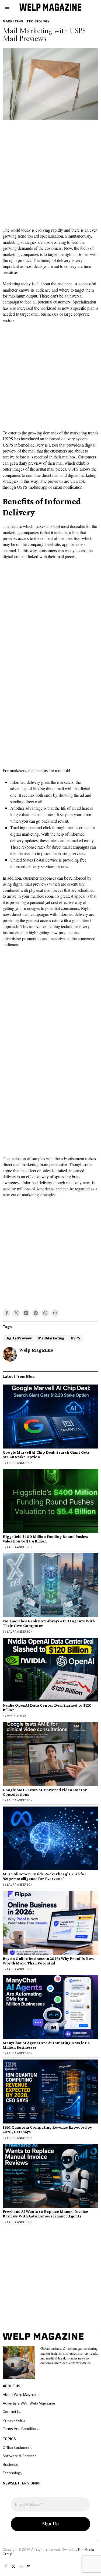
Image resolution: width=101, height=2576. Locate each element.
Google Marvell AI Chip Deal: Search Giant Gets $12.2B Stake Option (46, 1455)
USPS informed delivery (23, 445)
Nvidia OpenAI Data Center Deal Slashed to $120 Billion (47, 1708)
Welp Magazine (36, 1350)
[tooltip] (6, 1313)
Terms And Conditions (21, 2429)
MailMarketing (51, 1338)
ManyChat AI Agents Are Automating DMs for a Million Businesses (46, 2045)
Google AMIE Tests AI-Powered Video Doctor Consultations (45, 1792)
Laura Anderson (20, 1463)
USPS (75, 1338)
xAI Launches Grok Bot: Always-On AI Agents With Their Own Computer (49, 1623)
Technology (38, 21)
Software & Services (20, 2456)
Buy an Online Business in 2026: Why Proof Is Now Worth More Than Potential (48, 1961)
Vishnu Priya (17, 1716)
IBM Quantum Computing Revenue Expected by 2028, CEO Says (47, 2130)
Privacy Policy (14, 2420)
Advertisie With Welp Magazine (29, 2403)
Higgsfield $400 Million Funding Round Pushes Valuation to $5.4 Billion (45, 1539)
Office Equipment (17, 2447)
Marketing (13, 21)
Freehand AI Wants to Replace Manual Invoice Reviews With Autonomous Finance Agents (45, 2214)
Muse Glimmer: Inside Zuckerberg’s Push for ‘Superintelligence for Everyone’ (45, 1876)
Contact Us (12, 2412)
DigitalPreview (19, 1338)
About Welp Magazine (21, 2395)
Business (10, 2464)
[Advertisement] (50, 175)
